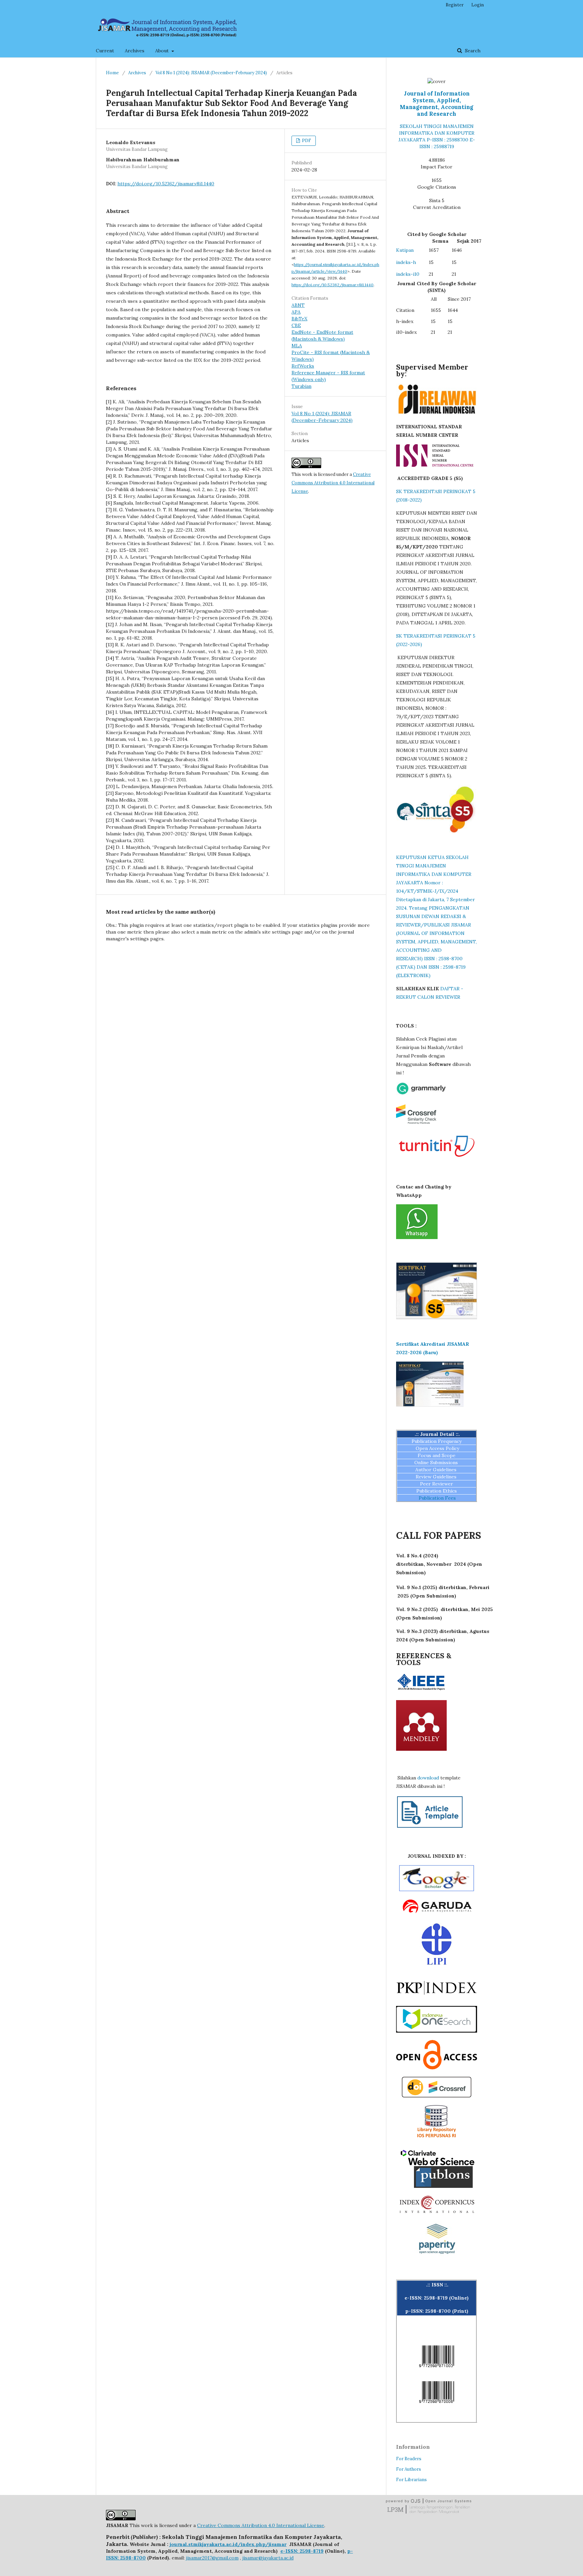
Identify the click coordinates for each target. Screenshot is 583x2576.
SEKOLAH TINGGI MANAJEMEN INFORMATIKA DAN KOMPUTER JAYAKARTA (436, 133)
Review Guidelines (437, 1477)
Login (478, 5)
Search (472, 51)
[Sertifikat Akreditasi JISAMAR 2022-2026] (430, 1405)
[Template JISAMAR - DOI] (430, 1827)
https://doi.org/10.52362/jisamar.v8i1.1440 (166, 184)
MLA (297, 346)
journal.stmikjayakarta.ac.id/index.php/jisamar (228, 2544)
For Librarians (411, 2480)
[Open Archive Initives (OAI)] (437, 2068)
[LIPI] (437, 1963)
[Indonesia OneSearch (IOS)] (437, 2031)
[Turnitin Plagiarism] (437, 1158)
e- (283, 2551)
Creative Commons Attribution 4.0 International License (333, 483)
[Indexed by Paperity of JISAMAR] (437, 2255)
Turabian (301, 386)
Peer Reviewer (437, 1484)
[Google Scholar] (437, 1889)
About (163, 51)
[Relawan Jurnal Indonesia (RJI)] (437, 413)
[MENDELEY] (421, 1749)
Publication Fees (437, 1498)
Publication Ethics (437, 1491)
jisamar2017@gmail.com (212, 2558)
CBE (296, 325)
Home (112, 73)
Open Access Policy (437, 1448)
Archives (135, 51)
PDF (306, 141)
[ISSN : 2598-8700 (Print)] (437, 2405)
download (428, 1778)
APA (296, 312)
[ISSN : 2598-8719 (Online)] (437, 2369)
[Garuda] (437, 1914)
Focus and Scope (437, 1455)
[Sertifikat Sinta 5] (437, 1318)
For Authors (409, 2469)
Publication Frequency (437, 1441)
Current (105, 51)
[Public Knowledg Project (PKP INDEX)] (437, 1997)
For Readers (409, 2459)
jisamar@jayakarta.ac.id (268, 2558)
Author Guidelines (437, 1470)
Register (455, 5)
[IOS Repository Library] (437, 2140)
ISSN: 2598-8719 (304, 2551)
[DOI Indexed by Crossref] (437, 2096)
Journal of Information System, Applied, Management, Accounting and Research (437, 104)
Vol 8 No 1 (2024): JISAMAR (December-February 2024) (211, 73)
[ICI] (437, 2212)
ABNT (298, 305)
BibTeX (299, 319)
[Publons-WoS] (437, 2186)
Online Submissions (437, 1463)
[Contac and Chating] (417, 1237)
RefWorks (303, 366)
